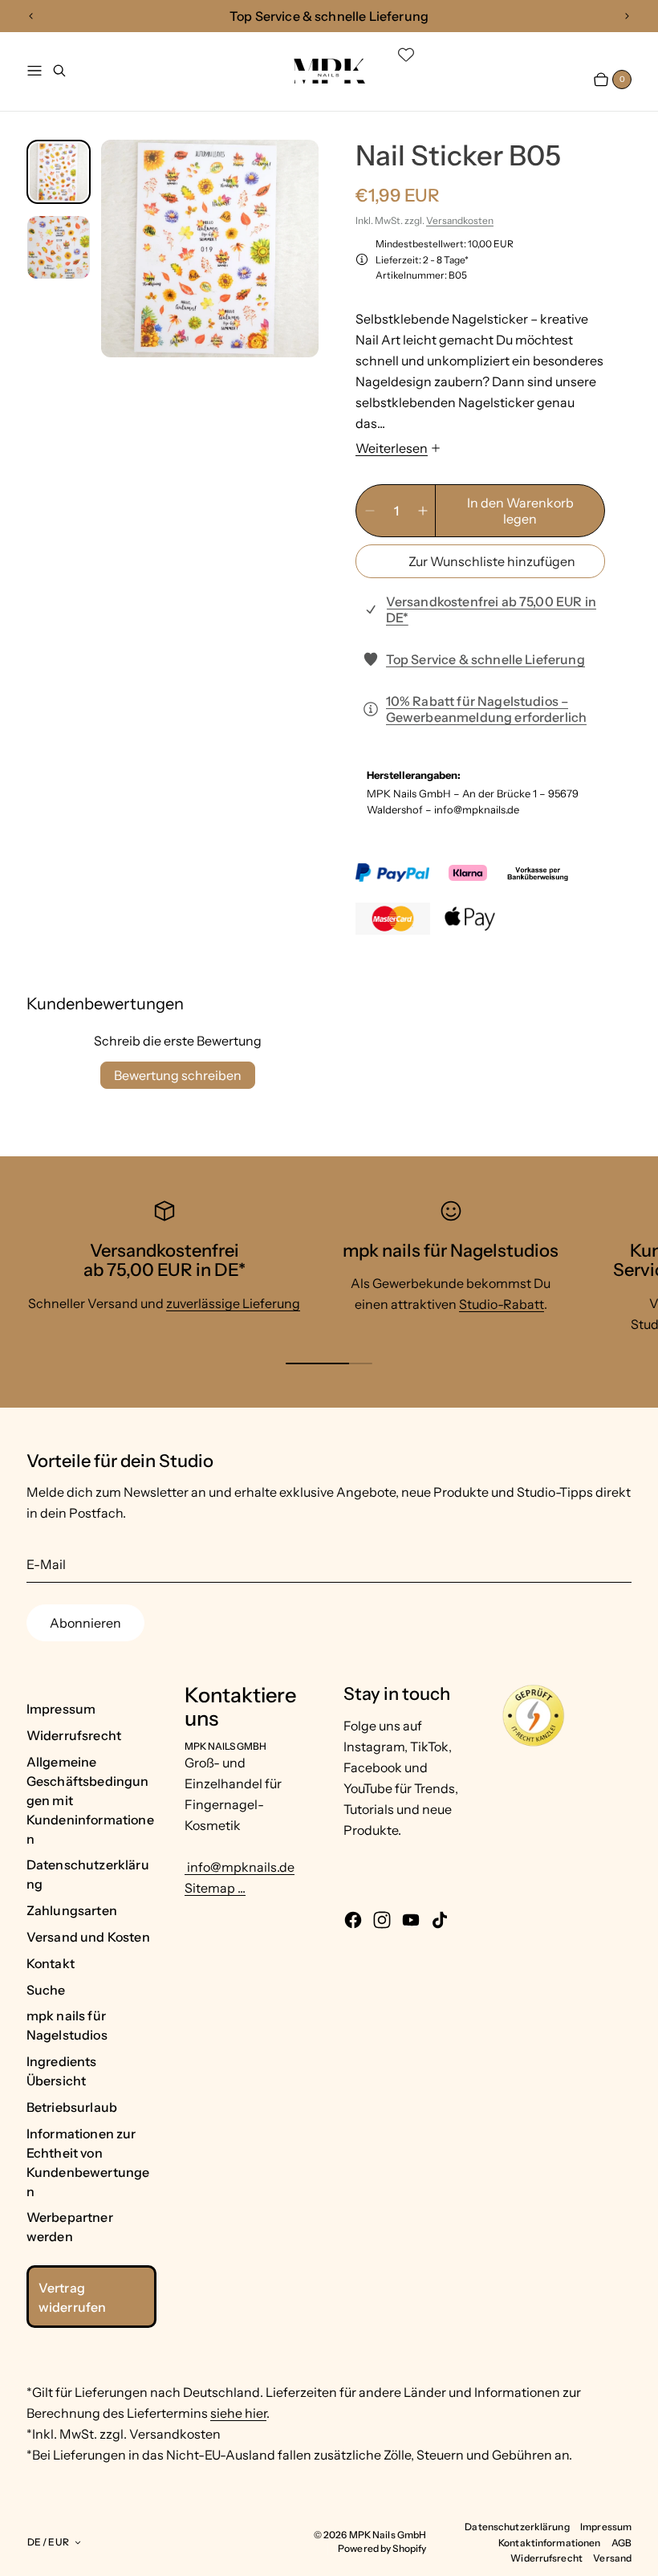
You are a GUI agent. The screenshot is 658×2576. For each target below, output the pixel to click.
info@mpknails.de (240, 1867)
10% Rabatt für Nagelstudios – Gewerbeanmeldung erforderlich (487, 709)
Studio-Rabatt (502, 1304)
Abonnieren (85, 1623)
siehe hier (238, 2413)
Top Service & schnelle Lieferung (485, 659)
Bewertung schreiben (178, 1075)
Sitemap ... (215, 1888)
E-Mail (46, 1564)
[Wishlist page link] (406, 55)
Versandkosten (460, 220)
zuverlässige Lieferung (233, 1303)
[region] (329, 16)
